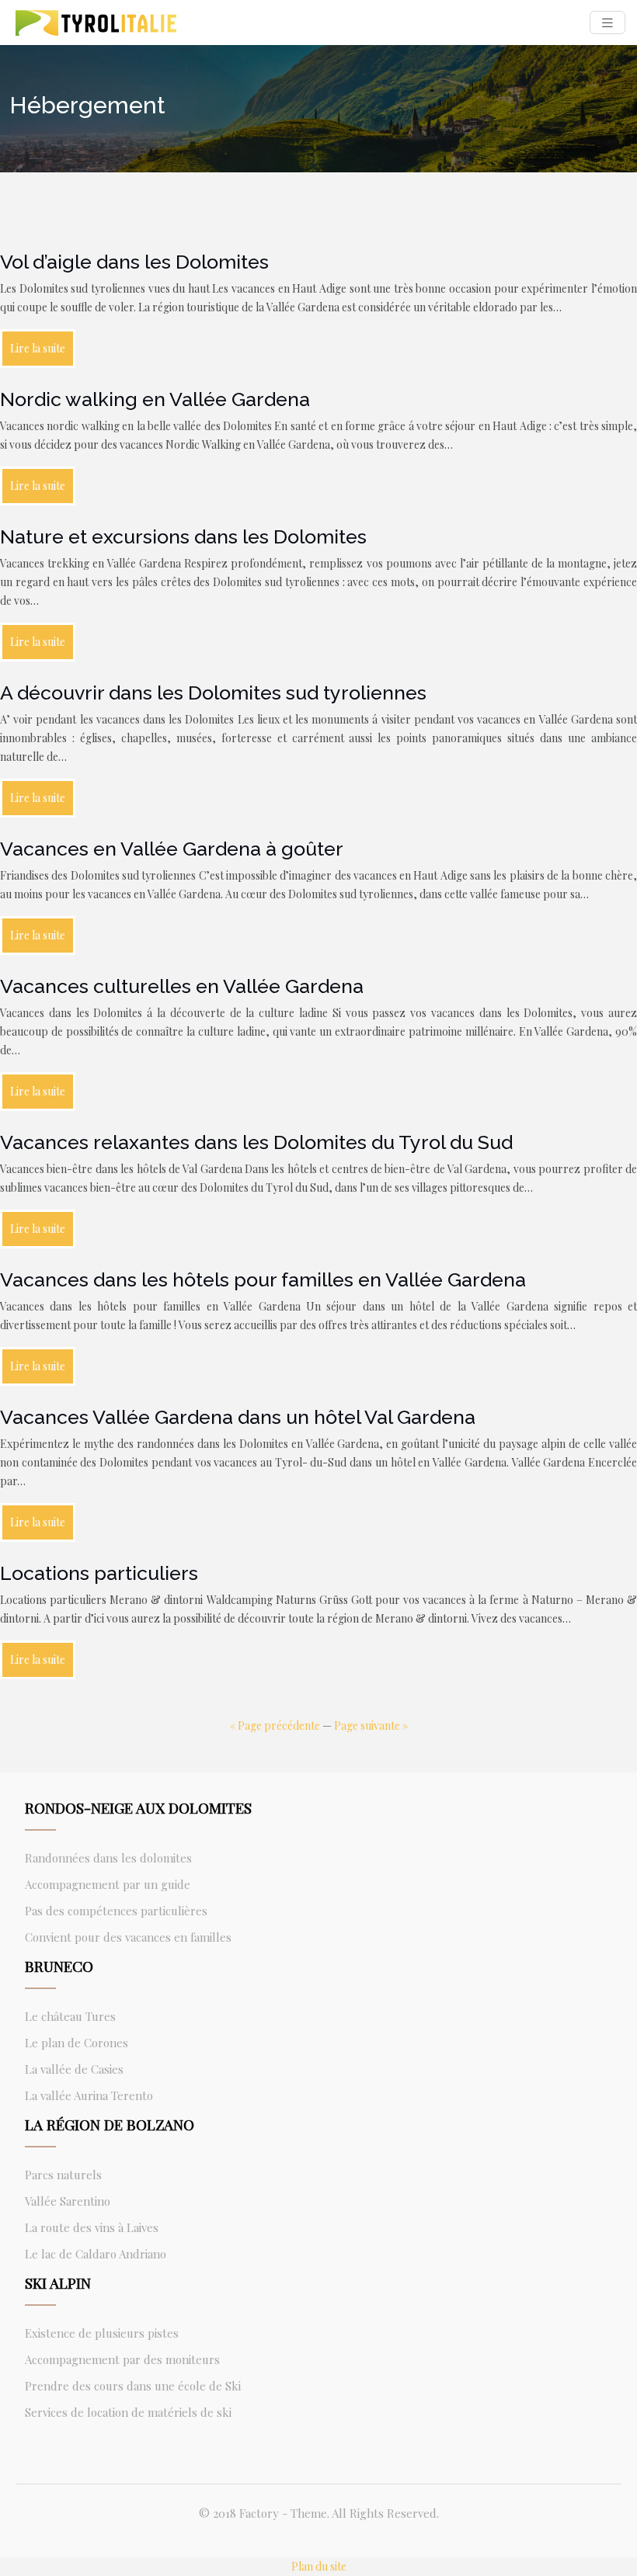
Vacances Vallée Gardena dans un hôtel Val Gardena (238, 1417)
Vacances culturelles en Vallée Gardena (182, 986)
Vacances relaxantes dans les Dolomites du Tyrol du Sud (256, 1142)
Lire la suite (38, 348)
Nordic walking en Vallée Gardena (155, 399)
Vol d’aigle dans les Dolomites (134, 262)
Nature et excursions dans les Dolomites (183, 536)
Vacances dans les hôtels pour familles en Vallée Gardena (263, 1279)
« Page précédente (275, 1725)
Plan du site (319, 2566)
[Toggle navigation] (607, 23)
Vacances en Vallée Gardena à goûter (172, 849)
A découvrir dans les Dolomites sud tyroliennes (213, 693)
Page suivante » (371, 1725)
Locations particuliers (99, 1573)
